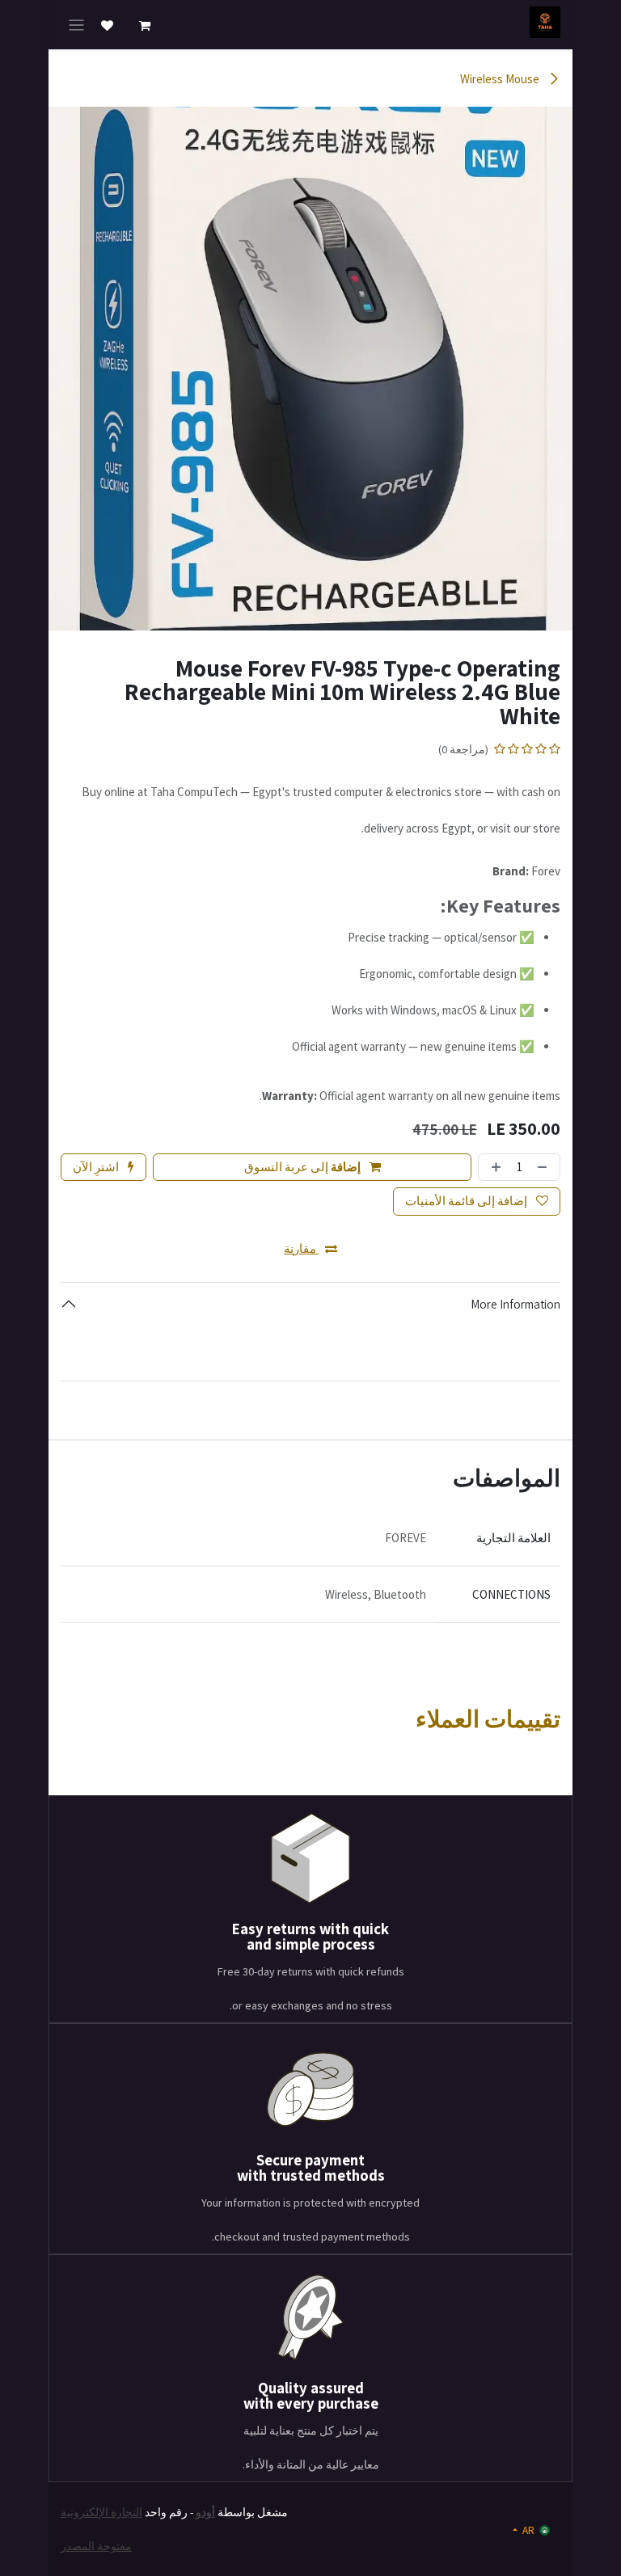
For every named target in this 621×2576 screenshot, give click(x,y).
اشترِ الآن (97, 1167)
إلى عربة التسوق (302, 1167)
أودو (204, 2512)
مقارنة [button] (301, 1248)
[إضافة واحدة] (494, 1168)
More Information (515, 1304)
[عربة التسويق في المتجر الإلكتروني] (145, 26)
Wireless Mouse (501, 79)
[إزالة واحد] (545, 1168)
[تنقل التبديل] (76, 25)
